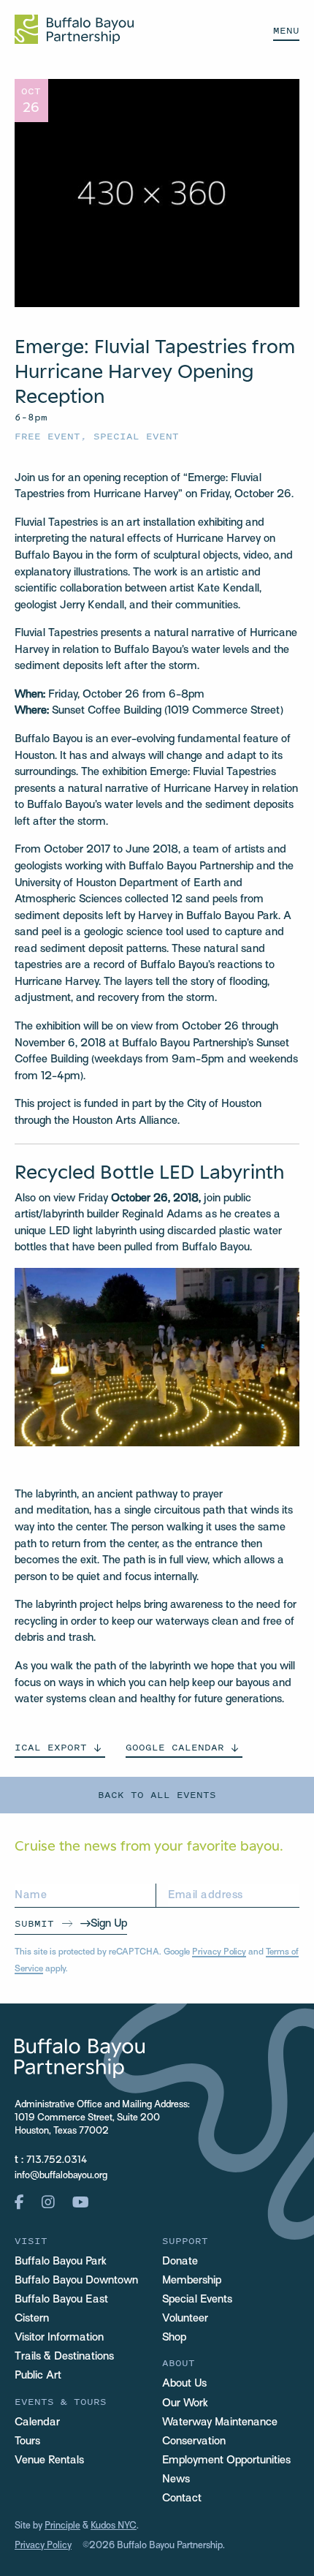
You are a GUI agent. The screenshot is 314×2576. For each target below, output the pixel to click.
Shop (174, 2338)
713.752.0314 (57, 2161)
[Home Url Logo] (74, 29)
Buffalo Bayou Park (61, 2262)
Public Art (38, 2376)
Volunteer (185, 2319)
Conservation (194, 2441)
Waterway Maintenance (220, 2422)
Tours (27, 2441)
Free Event (47, 436)
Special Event (136, 436)
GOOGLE (175, 1747)
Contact (182, 2498)
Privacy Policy (219, 1952)
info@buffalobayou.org (61, 2176)
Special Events (197, 2300)
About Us (184, 2384)
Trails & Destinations (64, 2357)
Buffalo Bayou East (61, 2300)
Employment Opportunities (226, 2460)
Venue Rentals (49, 2460)
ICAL (51, 1747)
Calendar (37, 2422)
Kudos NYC (114, 2526)
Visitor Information (59, 2338)
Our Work (185, 2403)
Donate (180, 2262)
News (176, 2479)
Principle (62, 2526)
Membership (192, 2281)
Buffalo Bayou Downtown (76, 2281)
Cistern (32, 2319)
